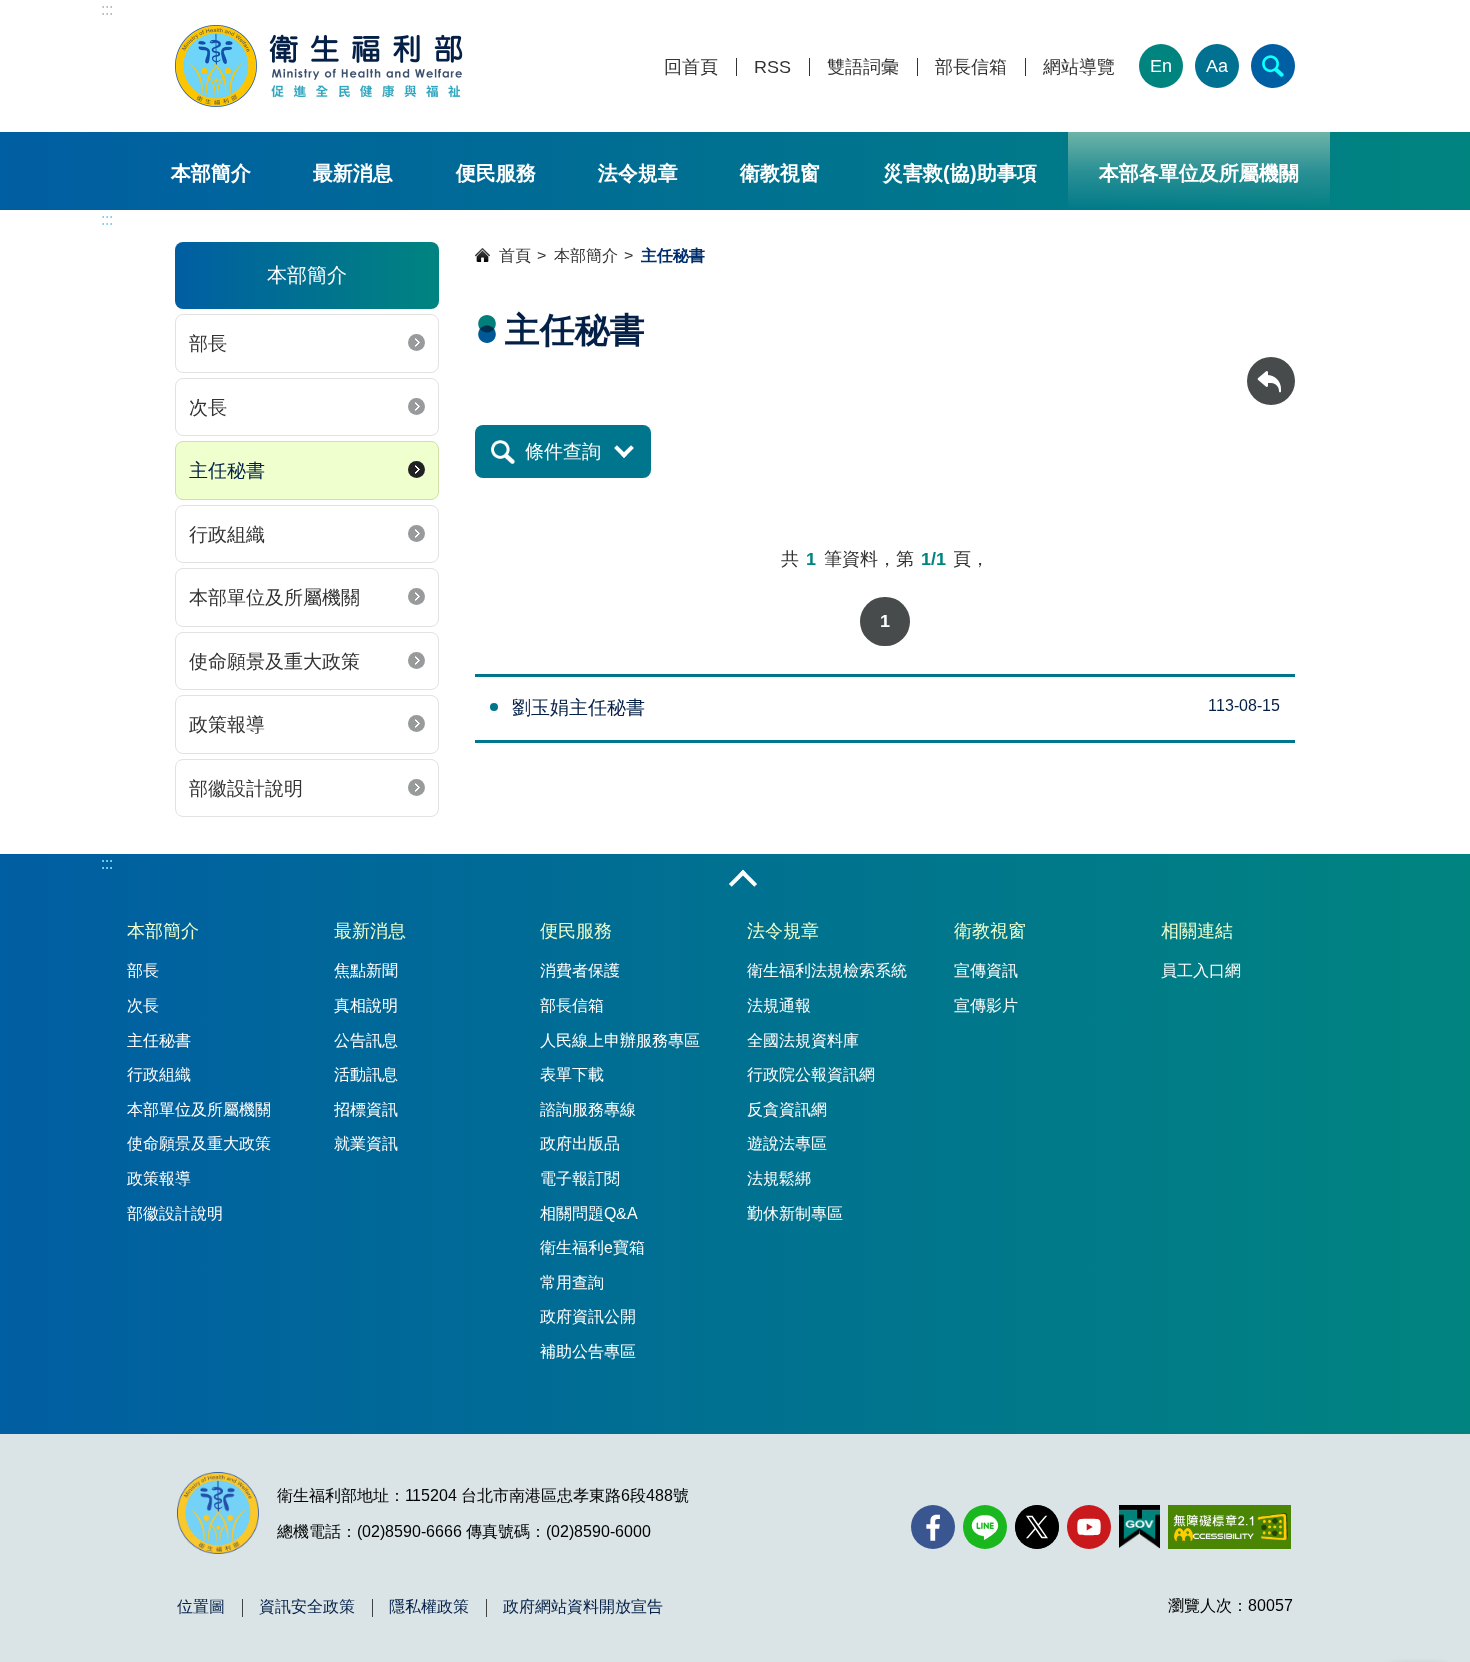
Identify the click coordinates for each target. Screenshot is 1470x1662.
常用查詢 (572, 1282)
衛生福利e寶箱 (592, 1247)
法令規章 (638, 173)
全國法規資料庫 (803, 1040)
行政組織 (227, 534)
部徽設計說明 (246, 788)
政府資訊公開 (588, 1316)
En (1161, 66)
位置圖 (201, 1607)
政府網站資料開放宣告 (583, 1607)
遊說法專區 (787, 1143)
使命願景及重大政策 (274, 661)
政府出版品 (580, 1143)
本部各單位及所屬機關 (1199, 173)
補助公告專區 (588, 1351)
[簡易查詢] (1273, 66)
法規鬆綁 (779, 1178)
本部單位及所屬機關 (274, 597)
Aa (1217, 66)
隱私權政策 (429, 1607)
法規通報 (779, 1005)
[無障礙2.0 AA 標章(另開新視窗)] (1229, 1527)
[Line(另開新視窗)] (985, 1527)
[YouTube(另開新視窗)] (1089, 1527)
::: (107, 9)
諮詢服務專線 (588, 1109)
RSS (772, 67)
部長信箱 (971, 67)
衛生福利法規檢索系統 (827, 970)
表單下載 (572, 1074)
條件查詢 (563, 451)
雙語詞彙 (863, 67)
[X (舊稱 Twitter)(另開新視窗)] (1037, 1527)
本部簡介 (211, 173)
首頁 (515, 255)
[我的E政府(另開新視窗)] (1139, 1527)
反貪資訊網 (787, 1109)
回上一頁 (1271, 366)
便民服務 (496, 173)
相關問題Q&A (589, 1213)
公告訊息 (366, 1040)
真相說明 (366, 1005)
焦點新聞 (366, 970)
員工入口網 (1201, 970)
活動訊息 (366, 1074)
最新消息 (353, 173)
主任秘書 (227, 470)
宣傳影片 (986, 1005)
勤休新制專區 (795, 1213)
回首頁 (691, 67)
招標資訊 (366, 1109)
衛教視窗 (780, 173)
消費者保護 (580, 970)
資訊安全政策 (307, 1607)
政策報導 (227, 724)
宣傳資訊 (986, 970)
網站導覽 (1079, 67)
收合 (743, 880)
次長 (208, 407)
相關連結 (1197, 931)
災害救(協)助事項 (960, 173)
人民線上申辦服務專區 (620, 1040)
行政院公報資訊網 (811, 1074)
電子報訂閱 (580, 1178)
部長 (208, 343)
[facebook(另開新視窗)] (933, 1527)
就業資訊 (366, 1143)
